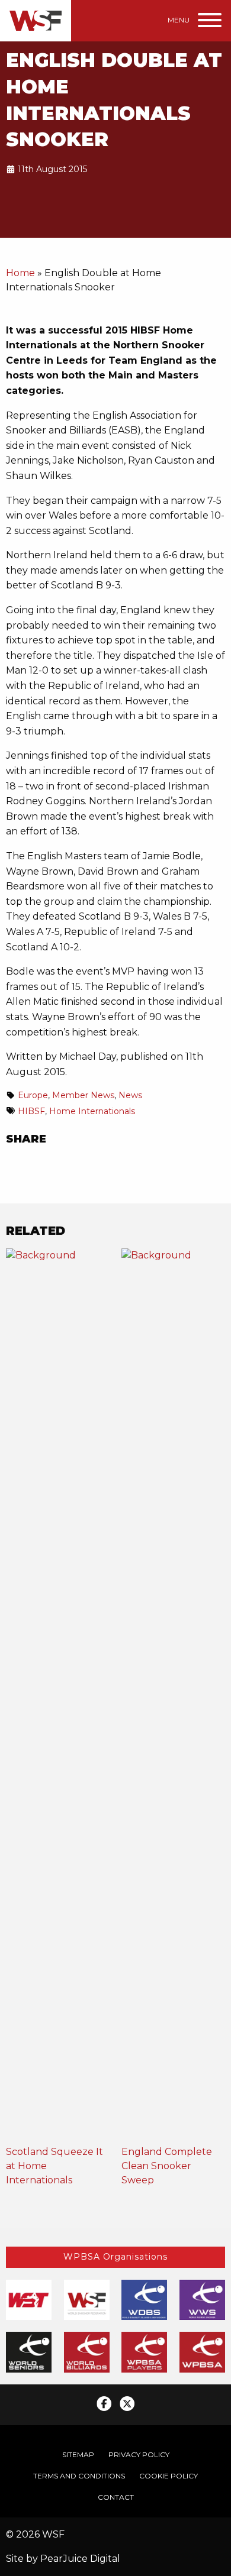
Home (20, 273)
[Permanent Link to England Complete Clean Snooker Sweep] (173, 1696)
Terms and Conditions (79, 2476)
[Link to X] (127, 2404)
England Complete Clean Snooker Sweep (167, 2166)
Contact (116, 2497)
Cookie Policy (169, 2476)
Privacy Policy (139, 2454)
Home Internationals (92, 1111)
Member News (83, 1095)
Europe (33, 1095)
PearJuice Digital (80, 2559)
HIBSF (31, 1111)
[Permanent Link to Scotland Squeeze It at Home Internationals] (58, 1696)
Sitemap (78, 2454)
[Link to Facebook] (104, 2404)
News (130, 1095)
